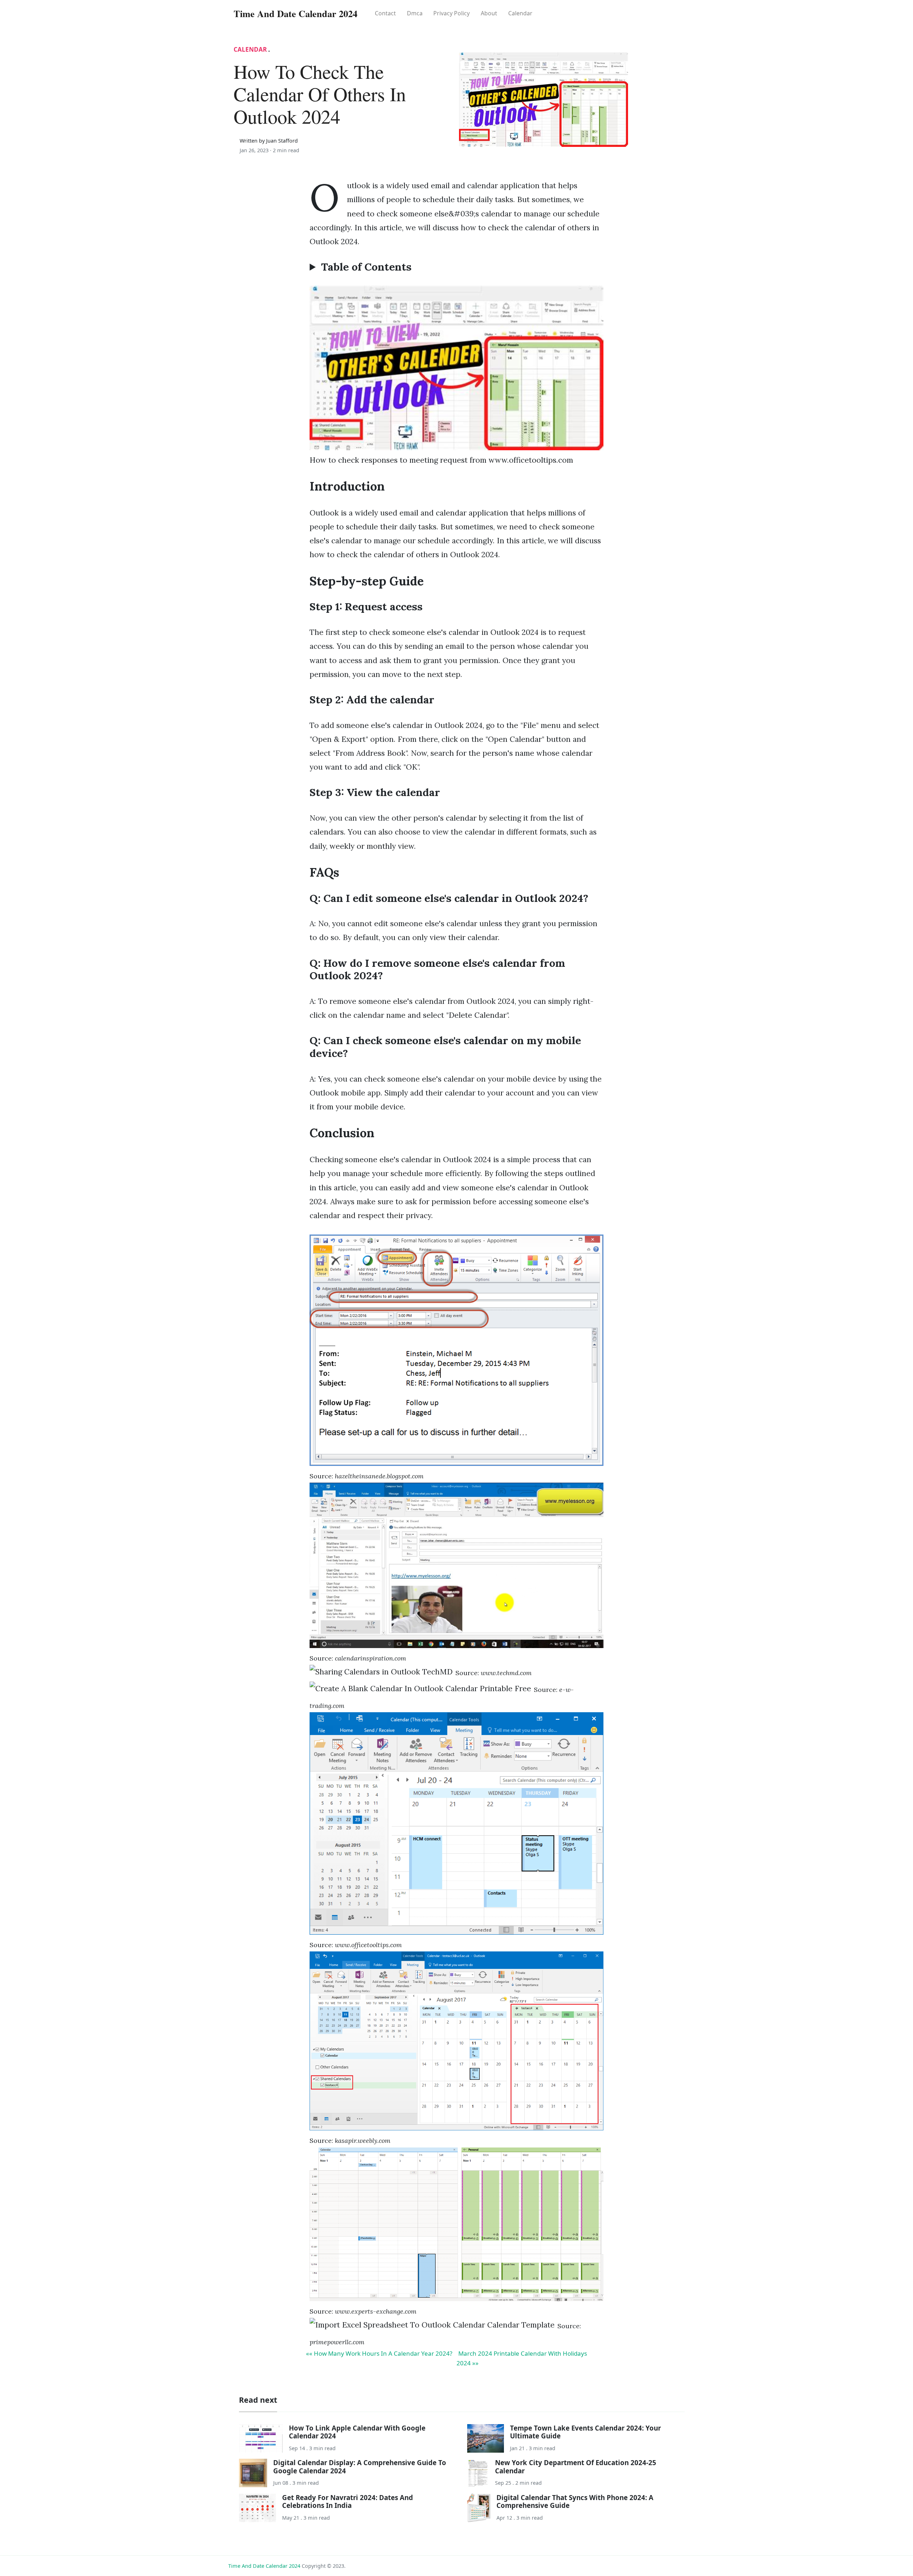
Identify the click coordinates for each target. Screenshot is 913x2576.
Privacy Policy (452, 13)
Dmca (415, 13)
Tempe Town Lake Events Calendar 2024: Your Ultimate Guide (585, 2432)
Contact (385, 13)
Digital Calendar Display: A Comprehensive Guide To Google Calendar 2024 (360, 2466)
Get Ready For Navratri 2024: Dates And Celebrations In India (348, 2501)
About (489, 13)
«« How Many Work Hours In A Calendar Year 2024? (379, 2353)
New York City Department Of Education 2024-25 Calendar (576, 2466)
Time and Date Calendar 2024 (264, 2566)
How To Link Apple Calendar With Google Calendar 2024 (357, 2432)
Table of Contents (366, 267)
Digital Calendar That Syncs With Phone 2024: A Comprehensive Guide (575, 2501)
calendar (520, 13)
